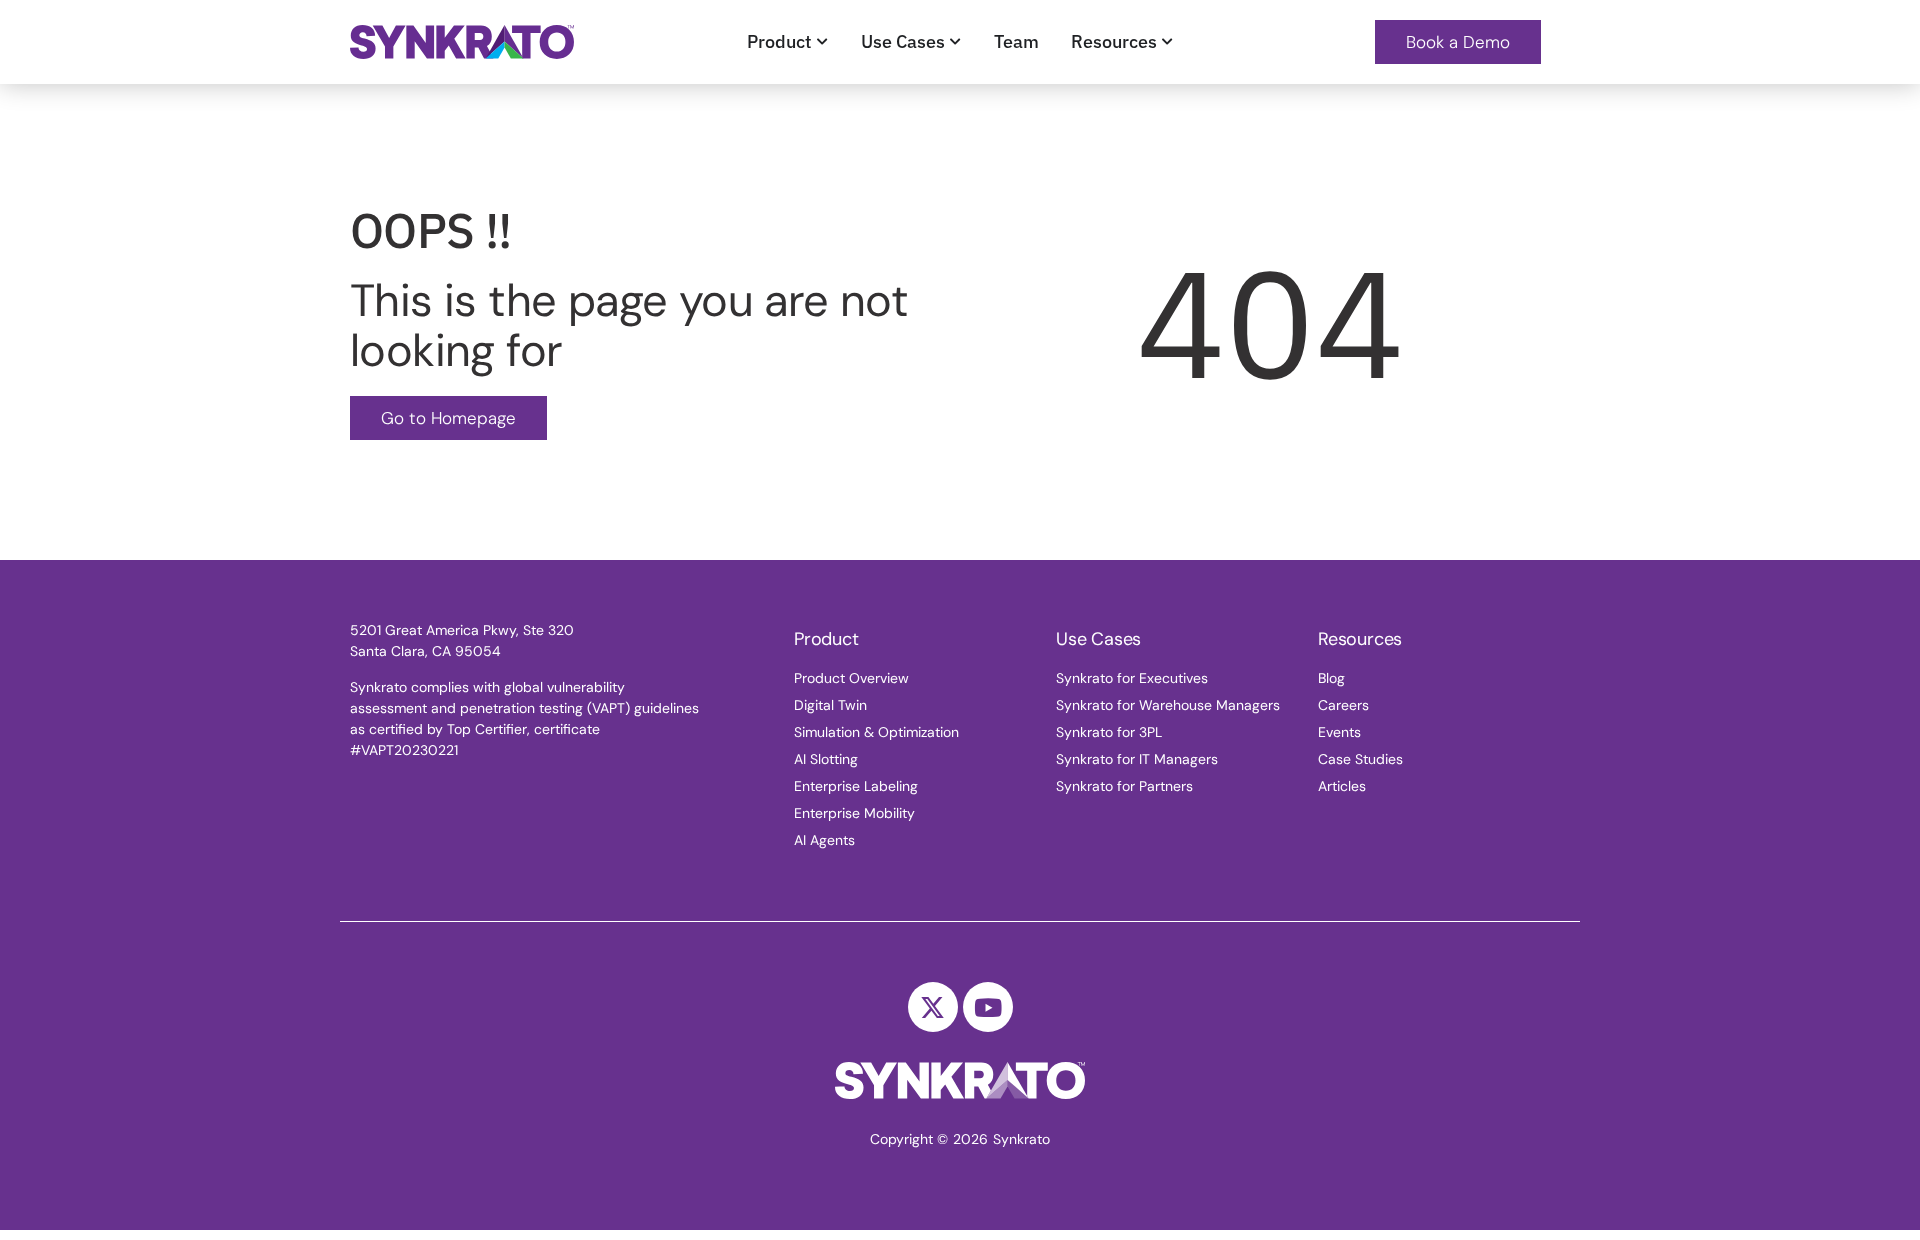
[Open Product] (823, 41)
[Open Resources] (1168, 41)
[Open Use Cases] (956, 41)
